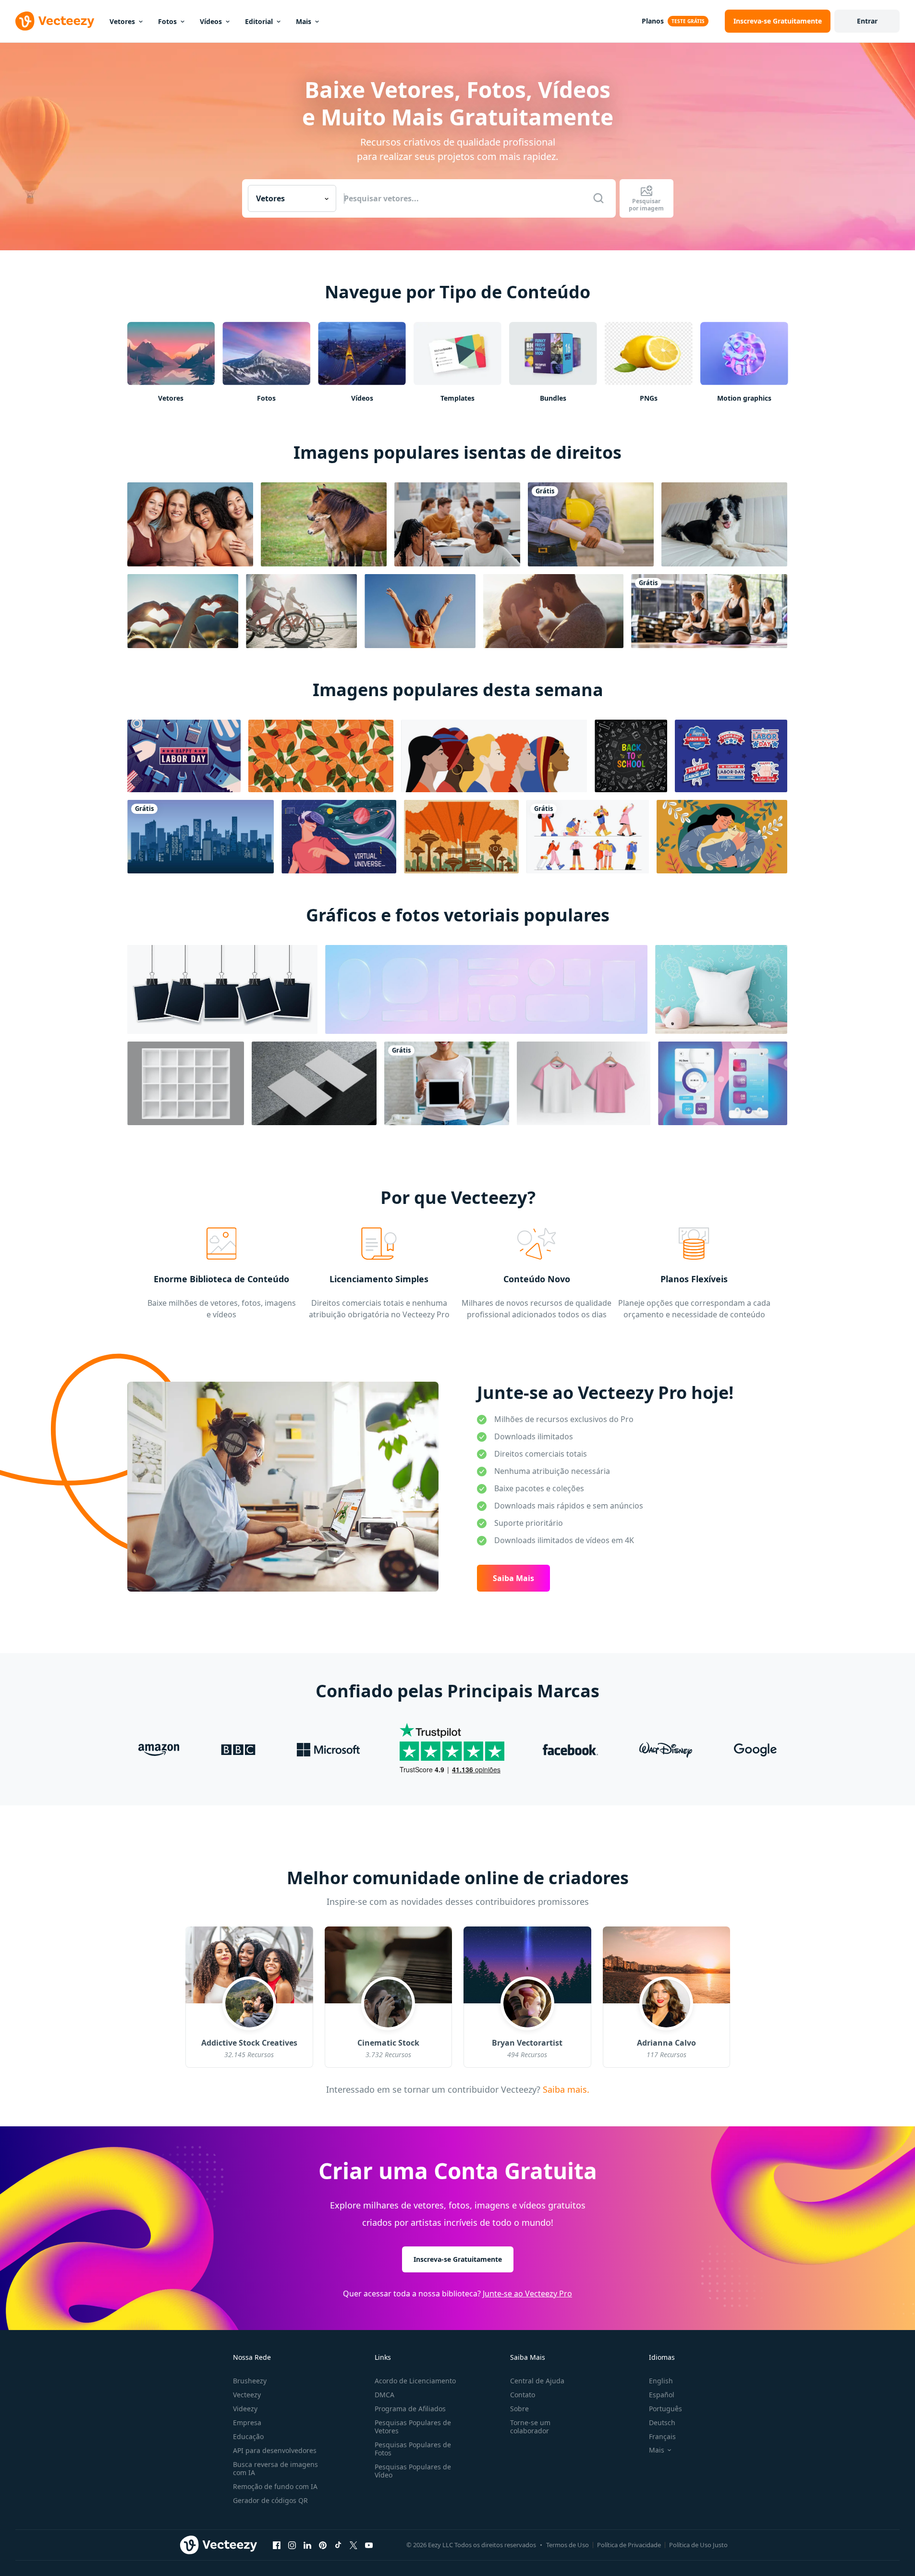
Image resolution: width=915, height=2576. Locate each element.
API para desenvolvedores (275, 2450)
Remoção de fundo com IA (275, 2486)
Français (662, 2436)
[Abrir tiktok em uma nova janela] (338, 2545)
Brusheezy (250, 2381)
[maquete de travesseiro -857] (721, 989)
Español (662, 2395)
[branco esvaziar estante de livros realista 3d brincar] (186, 1083)
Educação (248, 2436)
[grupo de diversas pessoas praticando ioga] (709, 611)
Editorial (259, 21)
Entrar (867, 21)
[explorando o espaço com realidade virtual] (339, 837)
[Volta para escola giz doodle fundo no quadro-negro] (631, 756)
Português (665, 2409)
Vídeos (211, 21)
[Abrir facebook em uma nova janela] (277, 2545)
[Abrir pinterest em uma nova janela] (323, 2545)
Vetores (122, 21)
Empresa (247, 2423)
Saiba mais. (565, 2089)
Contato (523, 2395)
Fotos (167, 21)
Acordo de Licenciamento (415, 2381)
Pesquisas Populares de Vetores (413, 2427)
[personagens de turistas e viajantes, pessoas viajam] (588, 837)
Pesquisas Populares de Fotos (413, 2449)
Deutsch (662, 2423)
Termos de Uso (567, 2545)
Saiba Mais (513, 1578)
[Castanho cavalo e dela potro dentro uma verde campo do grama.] (324, 524)
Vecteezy (247, 2395)
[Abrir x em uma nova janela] (354, 2545)
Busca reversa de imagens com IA (275, 2468)
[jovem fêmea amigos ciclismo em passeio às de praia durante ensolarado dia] (301, 611)
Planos (653, 21)
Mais (304, 21)
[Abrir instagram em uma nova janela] (292, 2545)
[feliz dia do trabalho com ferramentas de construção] (184, 756)
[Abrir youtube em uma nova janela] (369, 2545)
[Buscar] (598, 198)
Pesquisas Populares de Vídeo (413, 2471)
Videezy (245, 2409)
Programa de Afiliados (410, 2409)
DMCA (384, 2395)
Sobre (519, 2409)
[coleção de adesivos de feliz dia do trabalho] (731, 756)
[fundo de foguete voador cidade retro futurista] (461, 837)
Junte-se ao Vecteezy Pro (527, 2294)
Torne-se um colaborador (530, 2427)
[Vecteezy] (55, 21)
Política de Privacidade (629, 2545)
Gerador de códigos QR (270, 2500)
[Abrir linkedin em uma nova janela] (307, 2545)
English (661, 2381)
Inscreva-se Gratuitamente (458, 2259)
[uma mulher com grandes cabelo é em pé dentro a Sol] (420, 611)
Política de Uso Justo (698, 2545)
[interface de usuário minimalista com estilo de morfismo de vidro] (723, 1083)
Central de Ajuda (537, 2381)
